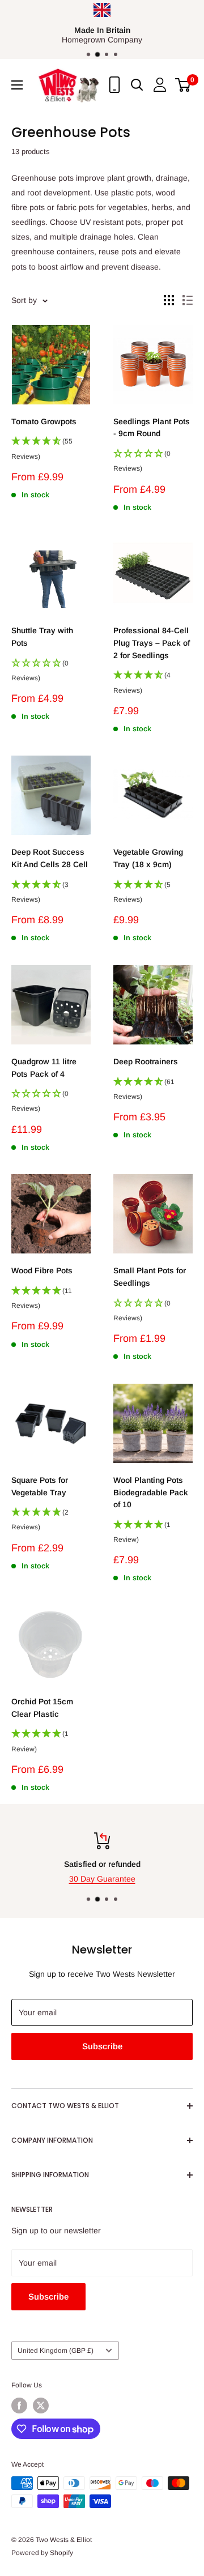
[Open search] (137, 85)
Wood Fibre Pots (42, 1270)
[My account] (160, 85)
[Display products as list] (188, 300)
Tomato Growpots (44, 421)
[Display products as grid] (169, 300)
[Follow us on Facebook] (19, 2406)
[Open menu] (17, 85)
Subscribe (102, 2046)
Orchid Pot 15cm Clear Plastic (42, 1708)
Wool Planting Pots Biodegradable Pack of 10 (151, 1492)
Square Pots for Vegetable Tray (40, 1486)
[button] (51, 452)
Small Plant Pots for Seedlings (150, 1277)
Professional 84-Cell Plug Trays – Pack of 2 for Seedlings (152, 643)
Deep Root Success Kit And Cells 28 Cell (50, 858)
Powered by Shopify (42, 2553)
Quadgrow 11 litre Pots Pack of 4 (44, 1068)
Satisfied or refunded (102, 1864)
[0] (183, 85)
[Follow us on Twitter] (41, 2406)
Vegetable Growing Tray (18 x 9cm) (148, 858)
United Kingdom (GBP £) (56, 2351)
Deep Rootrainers (146, 1061)
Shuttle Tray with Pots (42, 637)
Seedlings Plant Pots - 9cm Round (152, 428)
